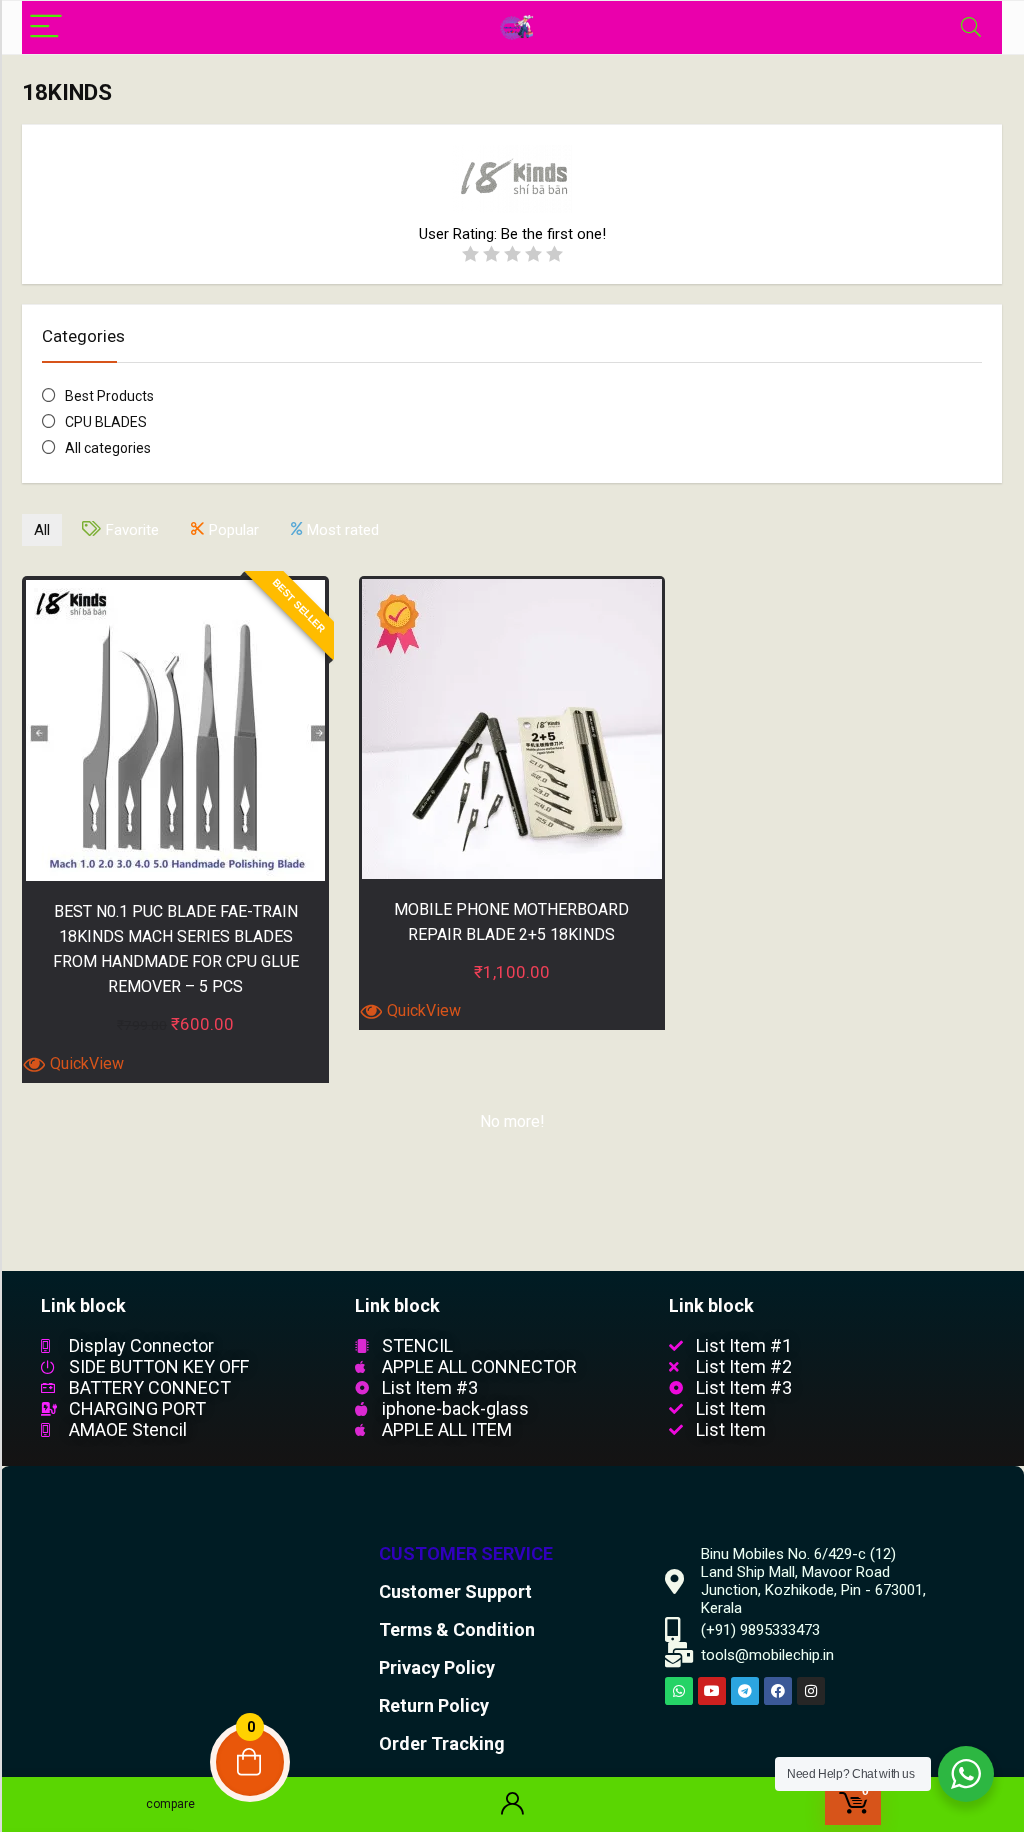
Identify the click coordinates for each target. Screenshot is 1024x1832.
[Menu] (46, 27)
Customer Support (455, 1591)
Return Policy (434, 1705)
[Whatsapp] (679, 1691)
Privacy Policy (437, 1667)
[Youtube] (712, 1691)
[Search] (971, 27)
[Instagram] (811, 1691)
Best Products (109, 396)
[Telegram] (745, 1691)
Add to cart (176, 1077)
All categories (108, 448)
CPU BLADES (106, 422)
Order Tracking (442, 1743)
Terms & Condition (457, 1629)
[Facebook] (778, 1691)
